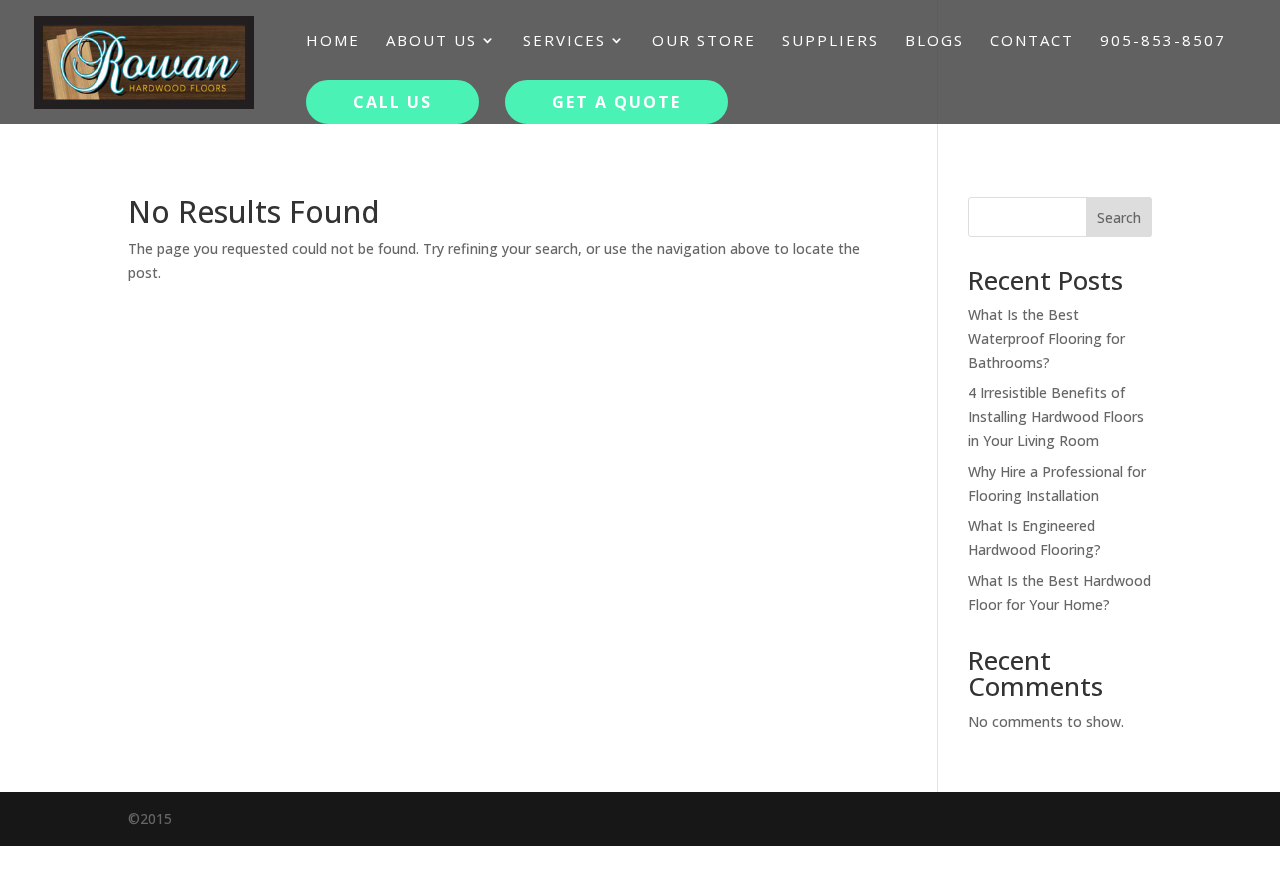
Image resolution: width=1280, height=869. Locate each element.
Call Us (392, 102)
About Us (431, 41)
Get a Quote (616, 102)
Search (1119, 217)
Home (333, 41)
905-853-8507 (1163, 41)
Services (564, 41)
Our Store (704, 41)
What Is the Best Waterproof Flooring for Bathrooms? (1046, 338)
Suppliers (830, 41)
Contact (1032, 41)
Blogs (934, 41)
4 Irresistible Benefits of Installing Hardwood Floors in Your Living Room (1056, 416)
